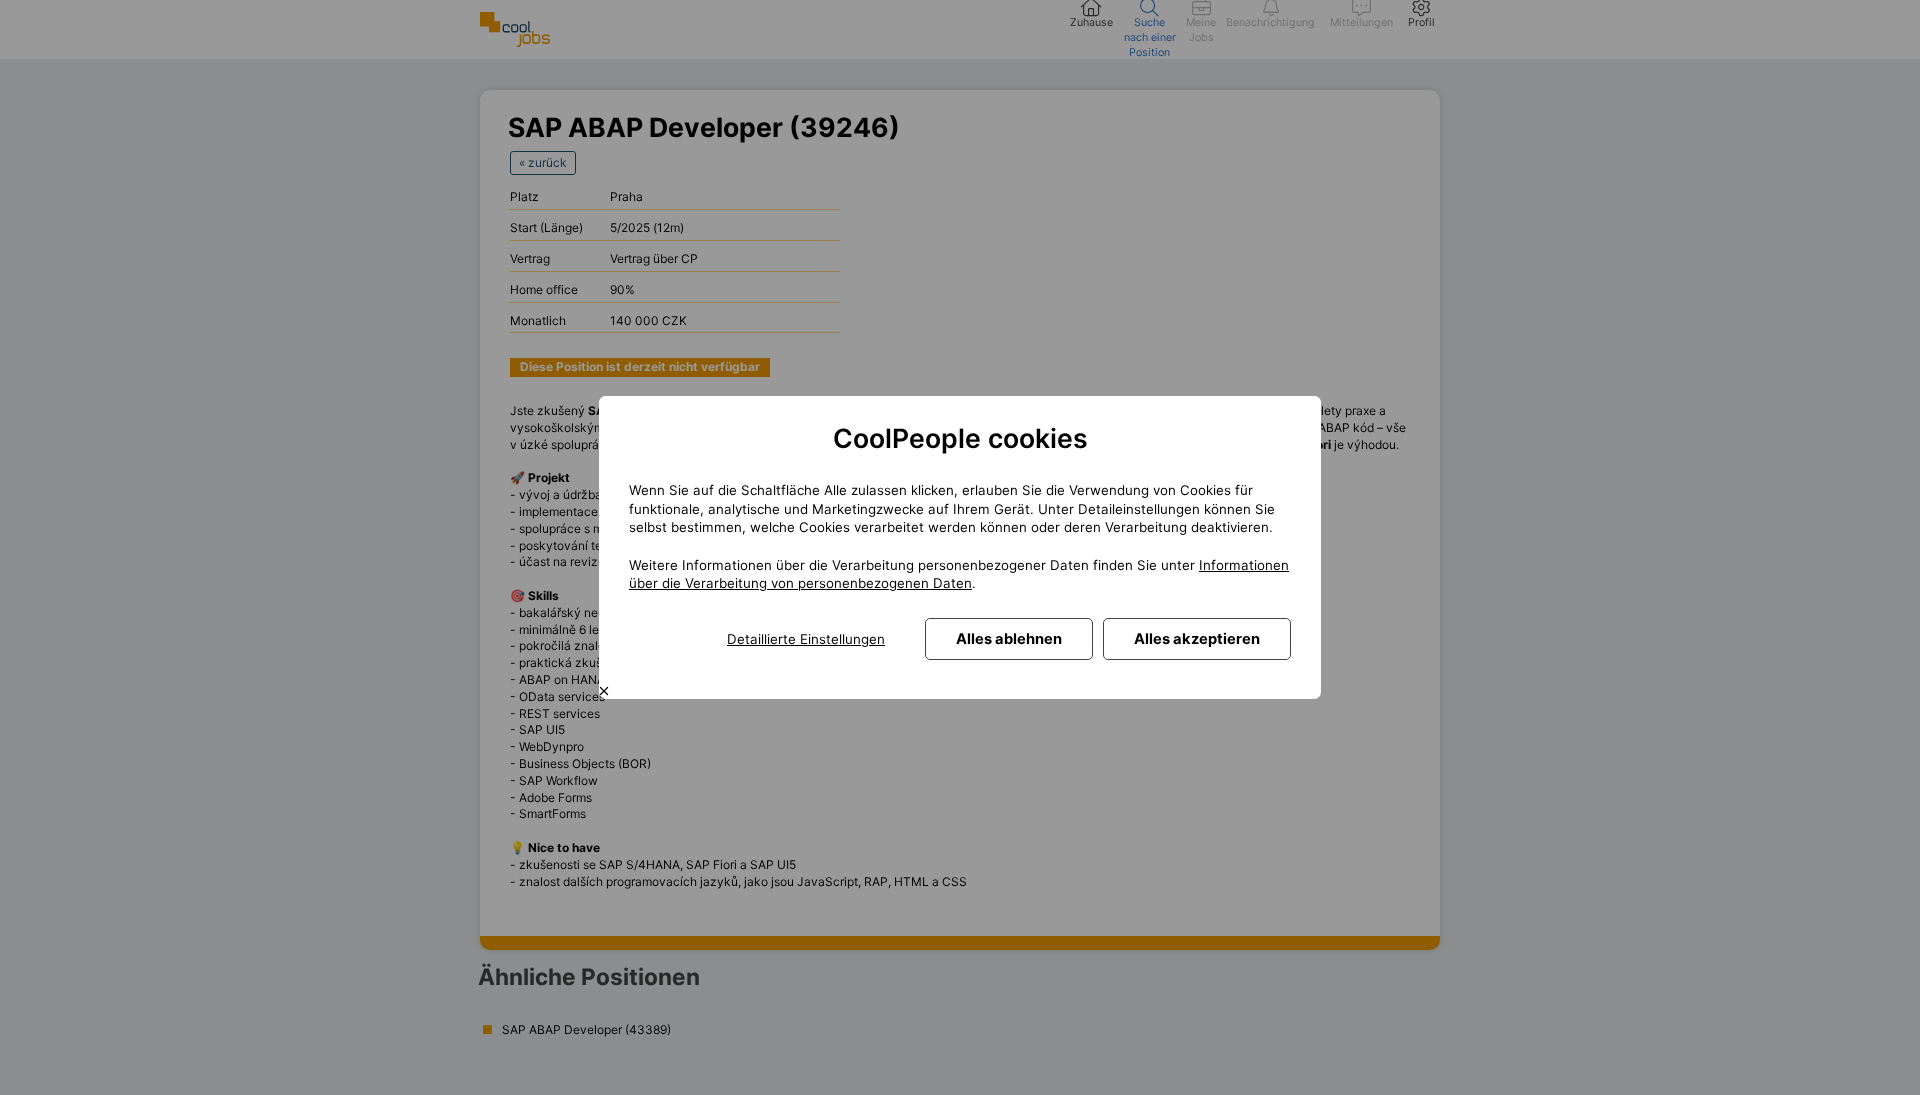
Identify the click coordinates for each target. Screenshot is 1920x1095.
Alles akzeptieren (1197, 639)
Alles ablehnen (1009, 639)
